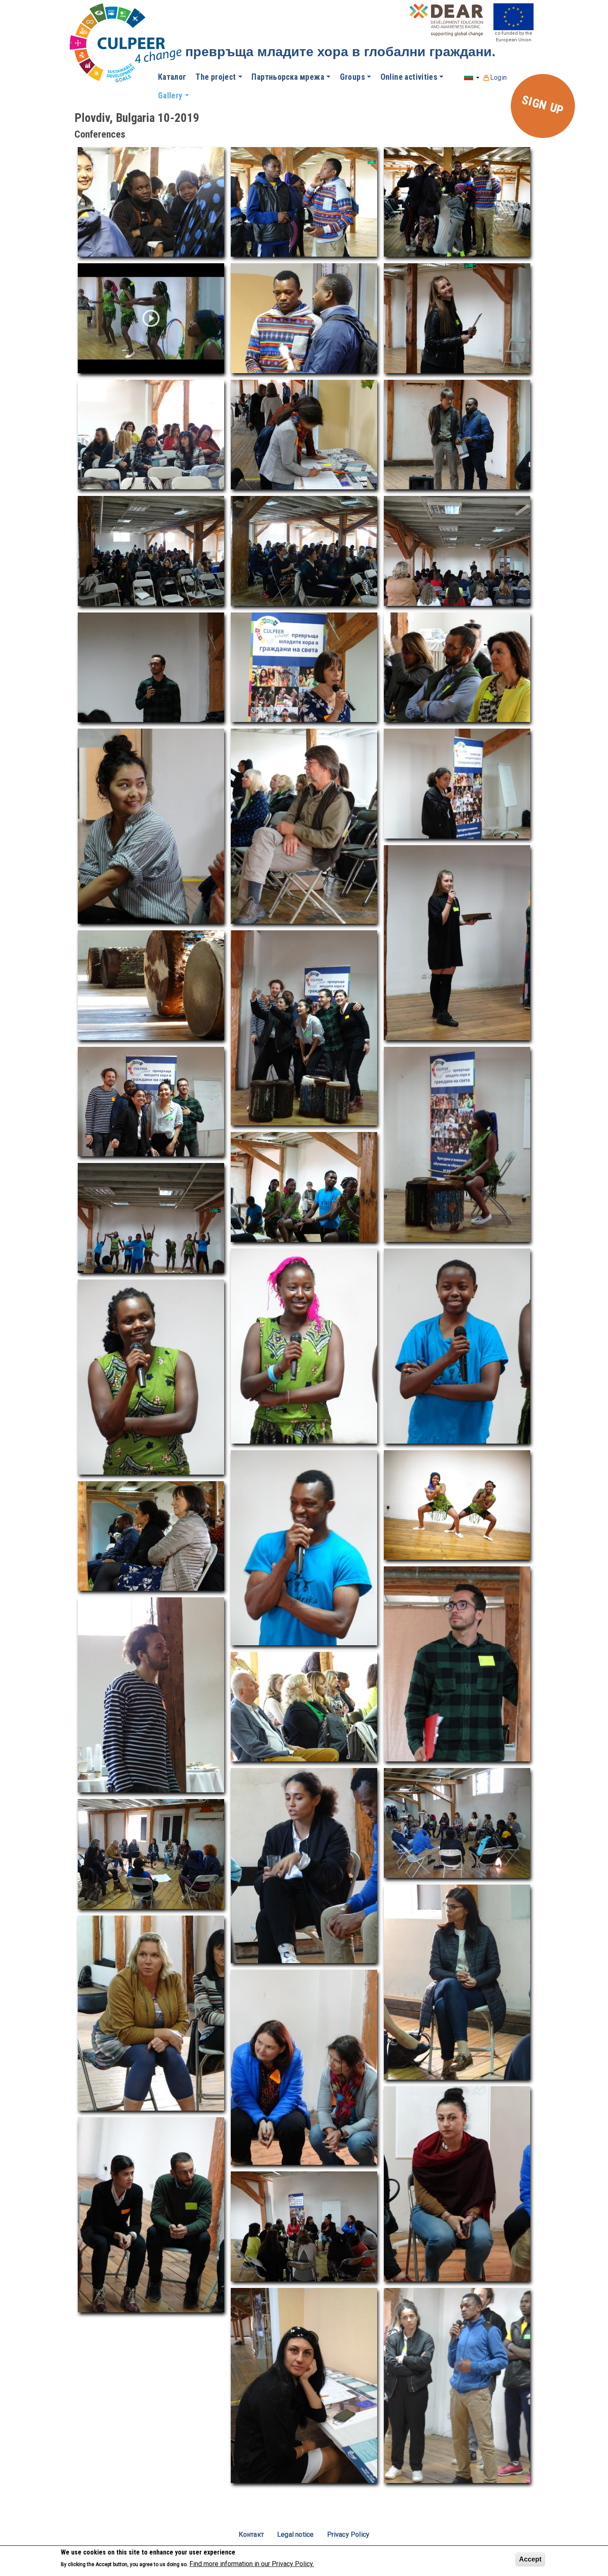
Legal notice (295, 2534)
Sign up (543, 105)
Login (499, 77)
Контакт (251, 2534)
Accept (530, 2559)
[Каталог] (127, 44)
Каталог (172, 77)
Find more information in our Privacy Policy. (252, 2564)
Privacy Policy (348, 2534)
